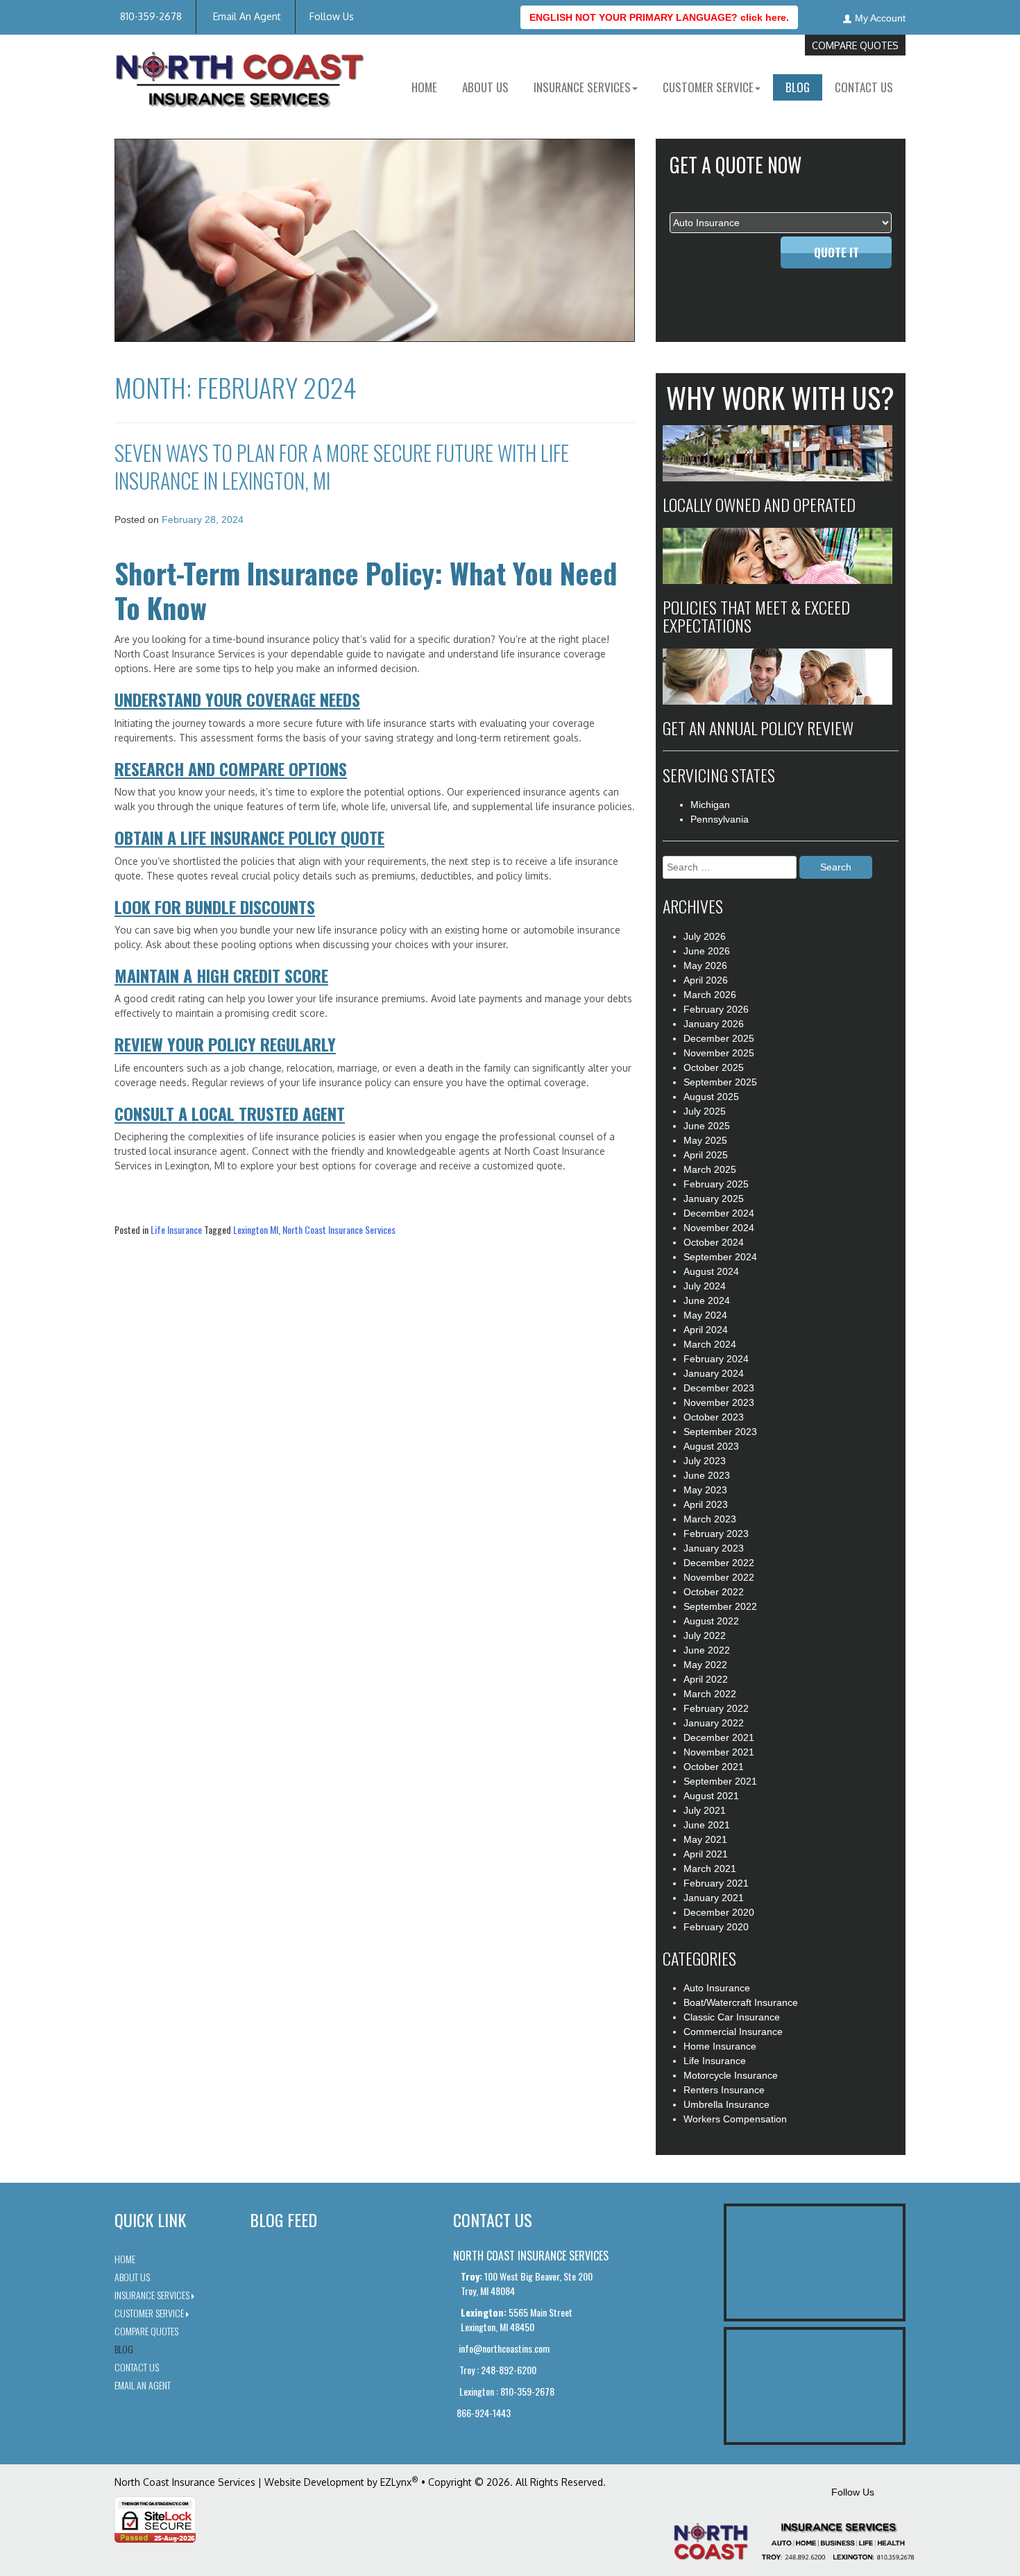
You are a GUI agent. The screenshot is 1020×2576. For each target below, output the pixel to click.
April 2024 (706, 1330)
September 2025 (720, 1082)
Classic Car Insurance (732, 2017)
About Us (485, 87)
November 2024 (719, 1228)
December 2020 (719, 1912)
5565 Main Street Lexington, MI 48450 (517, 2319)
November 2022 (719, 1577)
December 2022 (719, 1563)
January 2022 (714, 1723)
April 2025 (706, 1155)
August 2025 (711, 1097)
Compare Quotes (855, 45)
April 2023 (706, 1504)
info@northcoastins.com (503, 2348)
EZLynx (396, 2482)
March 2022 (710, 1694)
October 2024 (714, 1242)
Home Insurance (720, 2046)
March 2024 (710, 1344)
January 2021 (714, 1898)
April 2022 (706, 1679)
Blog (798, 87)
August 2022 (711, 1621)
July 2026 (705, 936)
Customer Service (149, 2313)
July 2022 (705, 1635)
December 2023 (719, 1388)
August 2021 (711, 1796)
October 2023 (714, 1417)
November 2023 (719, 1402)
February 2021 (716, 1883)
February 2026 (716, 1009)
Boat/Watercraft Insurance (741, 2002)
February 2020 (716, 1927)
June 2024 (707, 1300)
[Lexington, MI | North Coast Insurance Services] (239, 80)
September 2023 (720, 1432)
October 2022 (714, 1592)
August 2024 (711, 1271)
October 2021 (714, 1767)
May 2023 (705, 1490)
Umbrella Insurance (726, 2104)
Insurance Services (152, 2295)
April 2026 (706, 980)
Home (424, 87)
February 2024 (716, 1359)
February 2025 (716, 1184)
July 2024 (705, 1286)
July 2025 (705, 1111)
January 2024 (714, 1373)
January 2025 (714, 1199)
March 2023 (710, 1519)
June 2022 (707, 1650)
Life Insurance (176, 1229)
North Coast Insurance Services (339, 1229)
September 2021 (720, 1781)
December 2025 (719, 1038)
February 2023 (716, 1534)
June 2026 (707, 951)
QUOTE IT (836, 252)
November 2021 (719, 1752)
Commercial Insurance (733, 2032)
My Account (880, 18)
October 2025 (714, 1067)
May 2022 (705, 1665)
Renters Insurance (724, 2090)
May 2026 (705, 965)
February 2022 (716, 1708)
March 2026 (710, 995)
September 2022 (720, 1606)
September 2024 (720, 1257)
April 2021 (706, 1854)
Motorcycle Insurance (731, 2075)
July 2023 (705, 1461)
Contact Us (864, 87)
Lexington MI (256, 1229)
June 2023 (707, 1475)
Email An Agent (246, 16)
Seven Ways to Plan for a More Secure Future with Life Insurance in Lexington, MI (342, 466)
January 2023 (714, 1548)
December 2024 (719, 1213)
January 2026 (714, 1024)
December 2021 (719, 1737)
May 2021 (705, 1839)
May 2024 (705, 1315)
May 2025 (705, 1140)
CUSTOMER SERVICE (708, 87)
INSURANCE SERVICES (582, 87)
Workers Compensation (735, 2119)
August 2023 (711, 1446)
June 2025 (707, 1126)
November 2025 (719, 1053)
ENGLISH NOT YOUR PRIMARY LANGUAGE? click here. (659, 17)
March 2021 (710, 1869)
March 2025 (710, 1169)
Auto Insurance (717, 1988)
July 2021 (705, 1810)
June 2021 (707, 1825)
